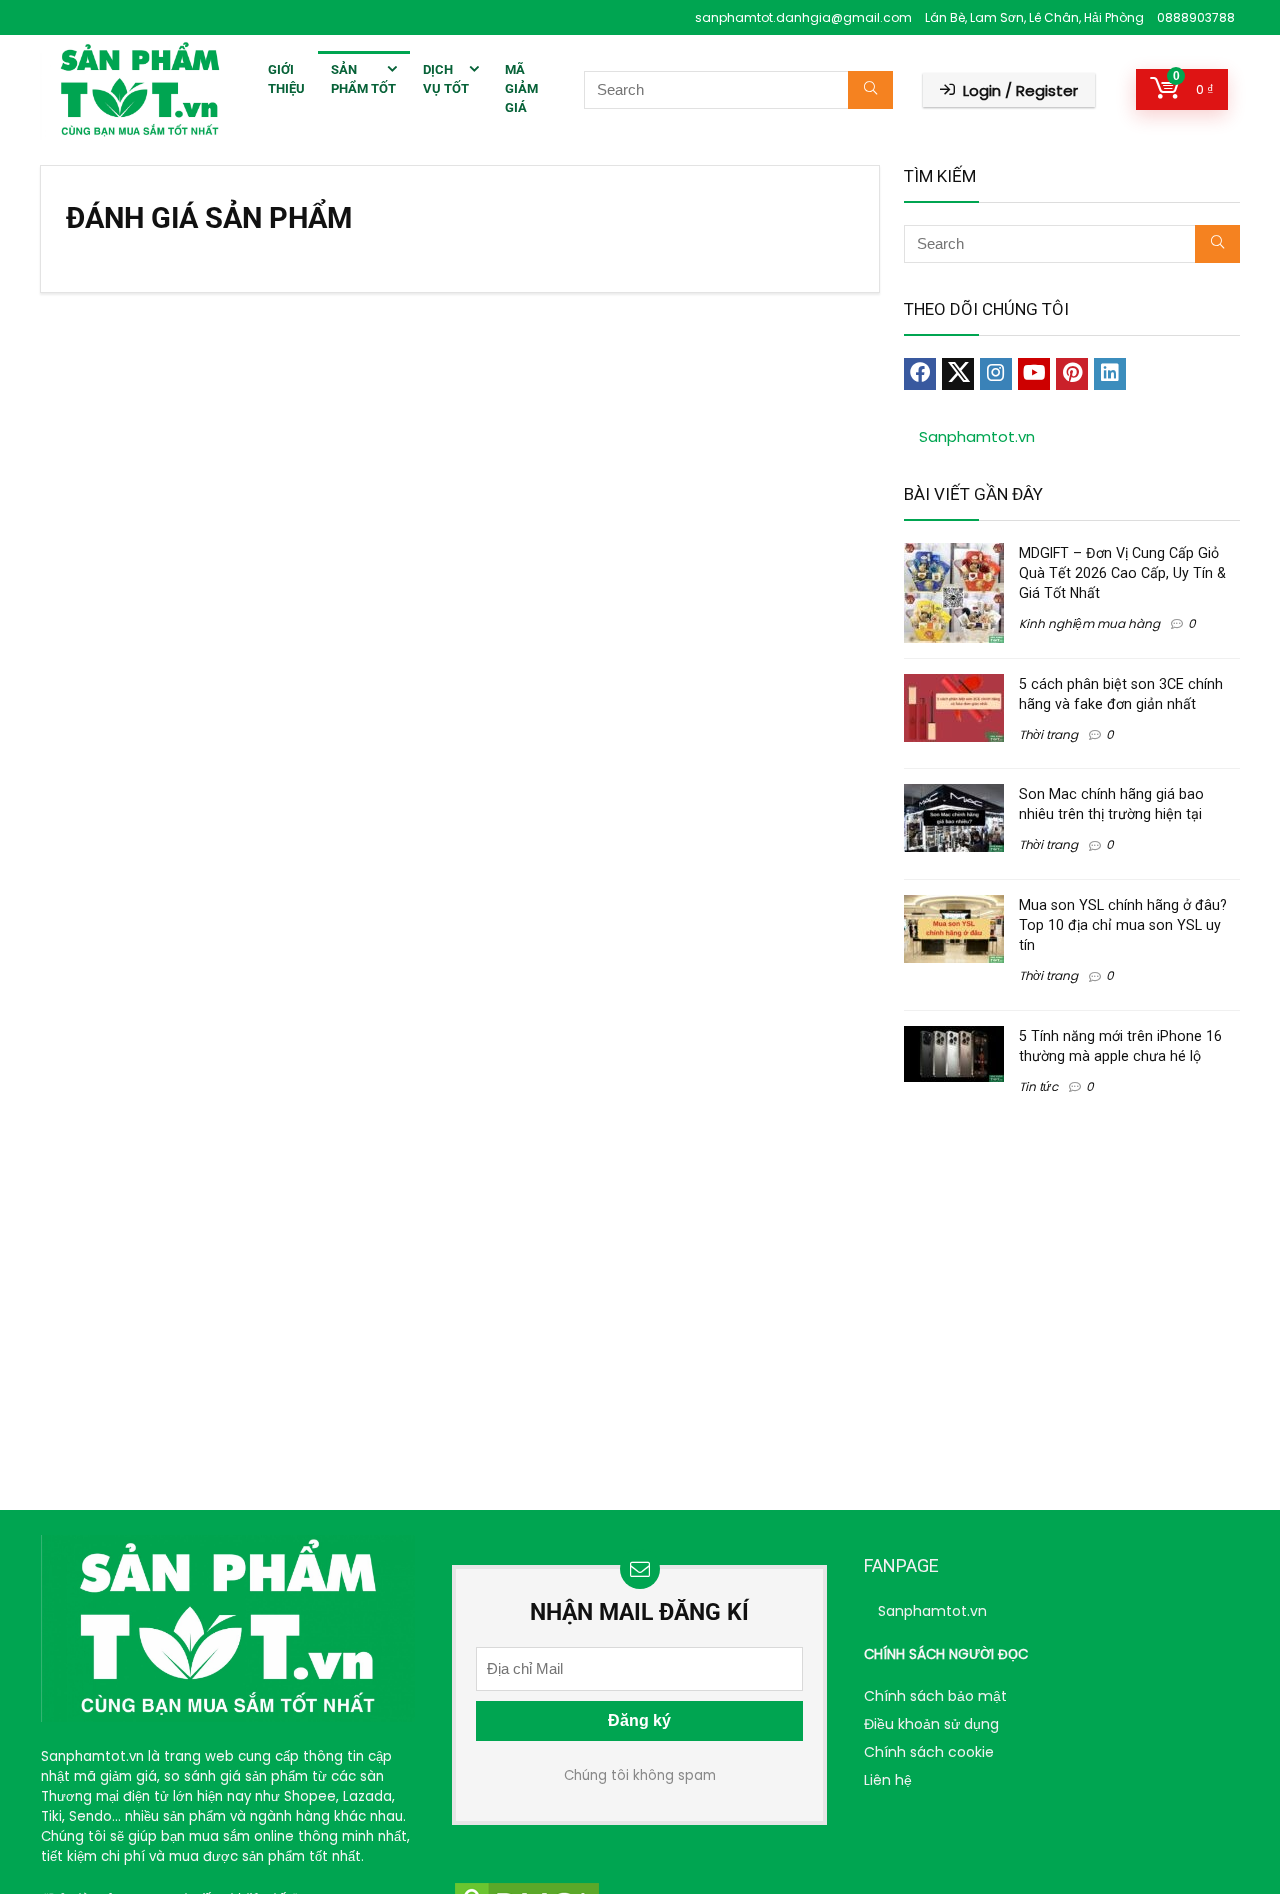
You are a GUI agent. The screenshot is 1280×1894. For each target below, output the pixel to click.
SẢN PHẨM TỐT (363, 79)
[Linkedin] (1110, 374)
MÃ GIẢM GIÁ (521, 88)
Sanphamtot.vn (977, 436)
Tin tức (1038, 1086)
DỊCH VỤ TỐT (446, 79)
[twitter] (958, 374)
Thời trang (1048, 734)
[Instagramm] (996, 374)
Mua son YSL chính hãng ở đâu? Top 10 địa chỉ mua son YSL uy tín (1123, 925)
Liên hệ (888, 1780)
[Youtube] (1034, 374)
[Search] (870, 90)
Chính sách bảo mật (935, 1696)
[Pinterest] (1072, 374)
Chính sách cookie (929, 1752)
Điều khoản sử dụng (931, 1724)
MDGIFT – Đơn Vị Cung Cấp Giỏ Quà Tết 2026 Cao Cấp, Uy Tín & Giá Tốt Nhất (1122, 573)
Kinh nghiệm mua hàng (1089, 623)
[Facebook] (920, 374)
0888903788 (1196, 17)
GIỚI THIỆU (286, 79)
